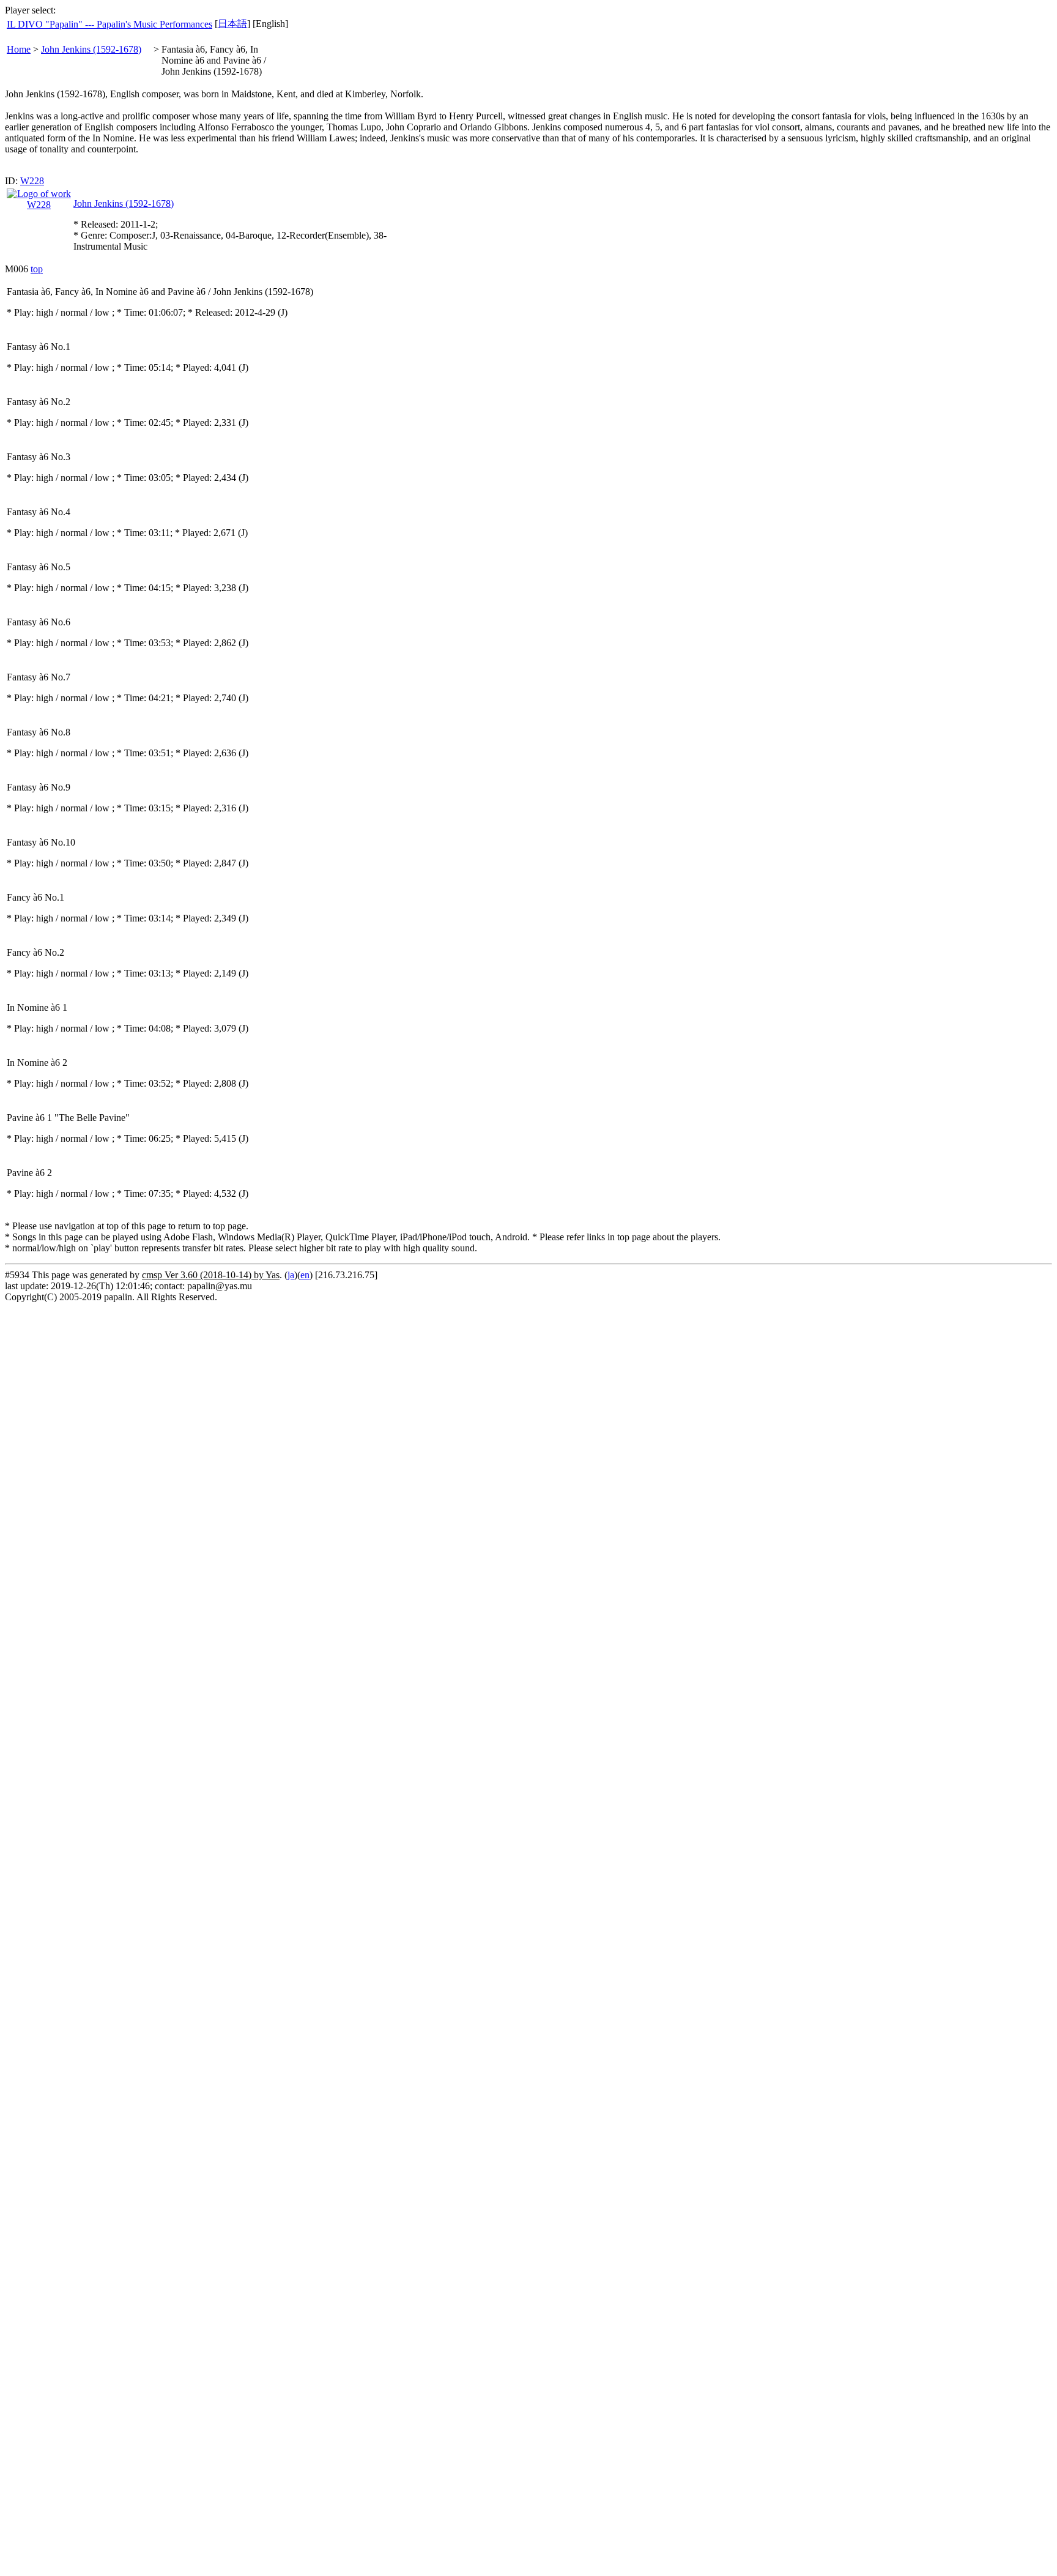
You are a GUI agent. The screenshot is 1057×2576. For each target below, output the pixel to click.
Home (19, 49)
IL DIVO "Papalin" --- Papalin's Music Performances (109, 24)
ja (291, 1275)
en (305, 1275)
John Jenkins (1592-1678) (91, 49)
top (37, 269)
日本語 (232, 24)
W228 (32, 181)
